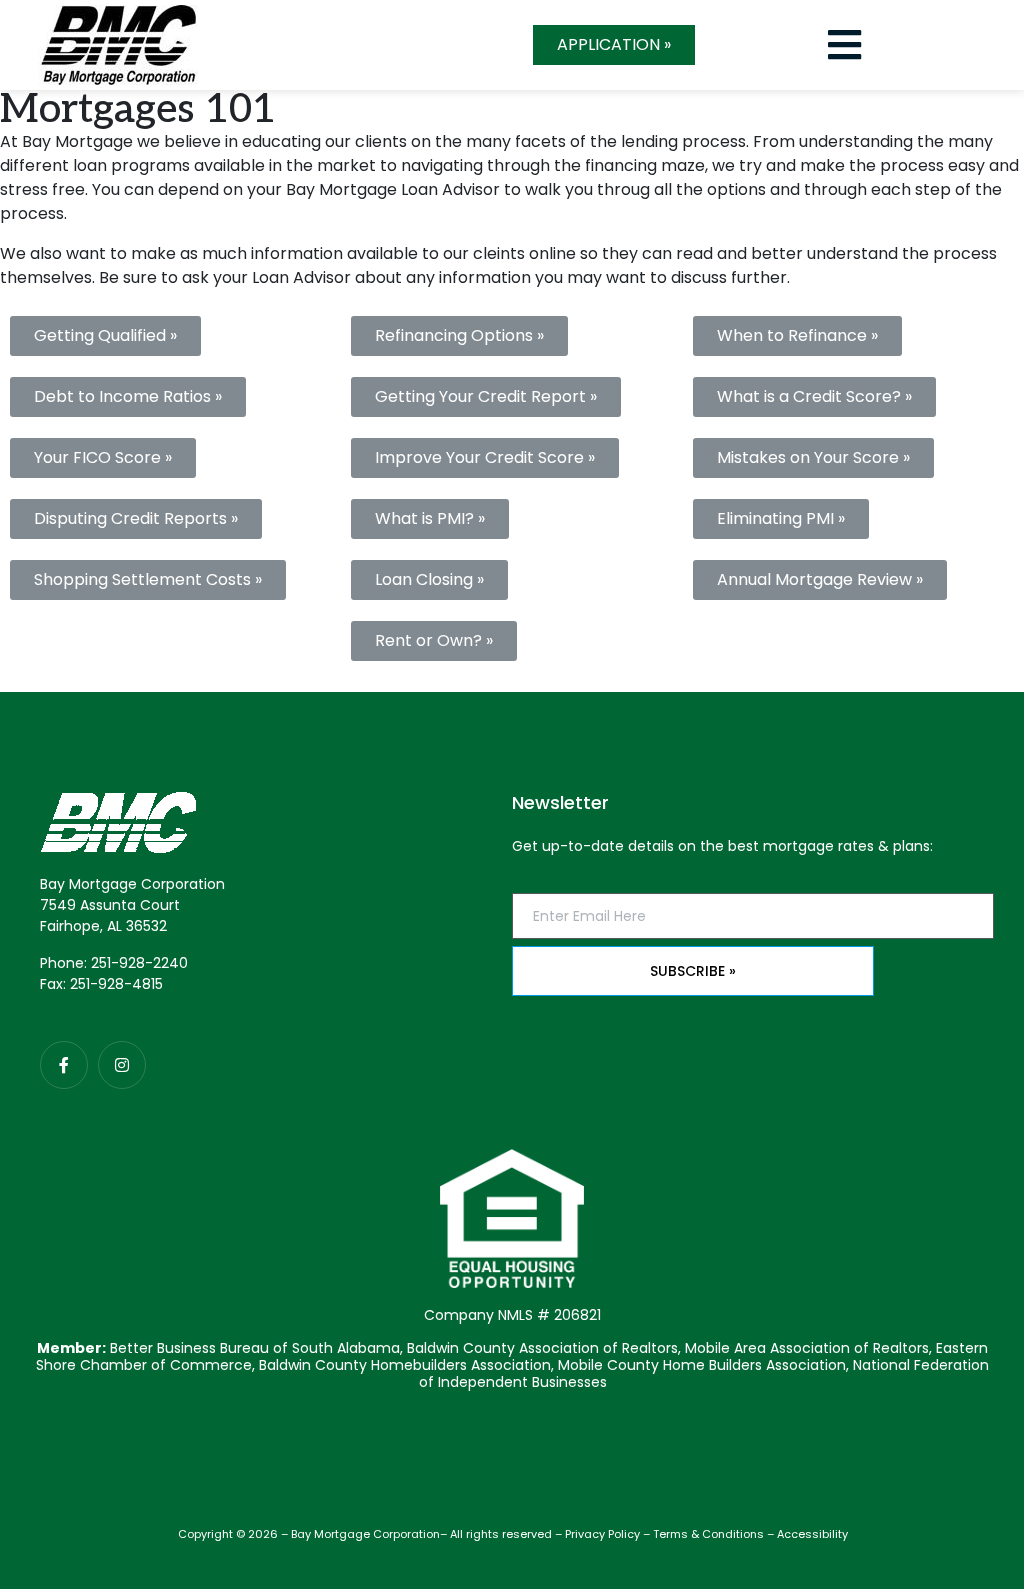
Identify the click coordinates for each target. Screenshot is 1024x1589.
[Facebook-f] (64, 1065)
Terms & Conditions (708, 1534)
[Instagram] (122, 1065)
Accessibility (812, 1534)
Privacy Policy (602, 1534)
